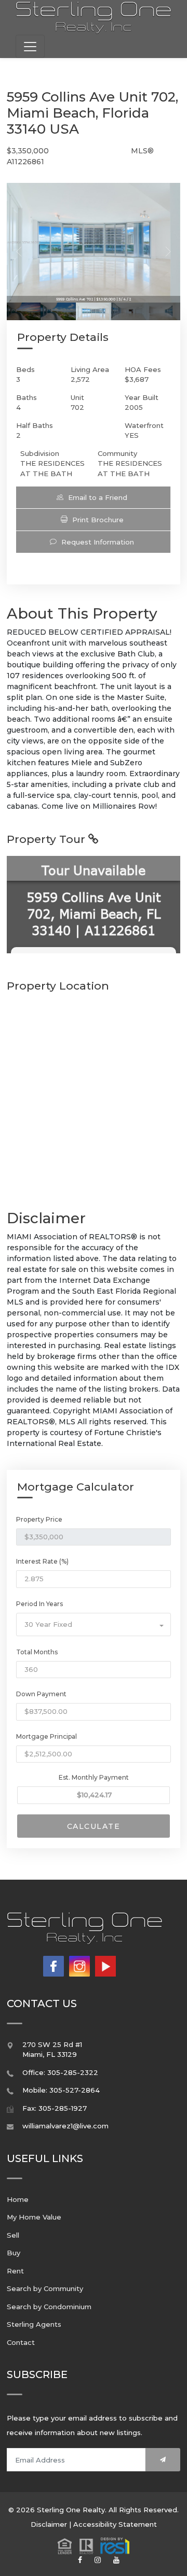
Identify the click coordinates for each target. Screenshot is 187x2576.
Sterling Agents (34, 2324)
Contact (21, 2342)
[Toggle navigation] (30, 46)
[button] (93, 497)
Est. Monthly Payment (94, 1777)
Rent (15, 2271)
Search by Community (45, 2288)
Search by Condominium (49, 2307)
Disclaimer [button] (49, 2524)
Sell (13, 2235)
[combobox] (94, 1625)
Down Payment (41, 1694)
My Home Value (34, 2217)
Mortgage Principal (46, 1736)
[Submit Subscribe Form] (163, 2460)
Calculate (94, 1826)
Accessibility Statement (115, 2524)
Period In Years (39, 1604)
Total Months (37, 1652)
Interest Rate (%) (42, 1561)
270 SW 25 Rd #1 (52, 2044)
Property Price (39, 1519)
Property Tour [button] (48, 839)
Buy (14, 2253)
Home (18, 2199)
